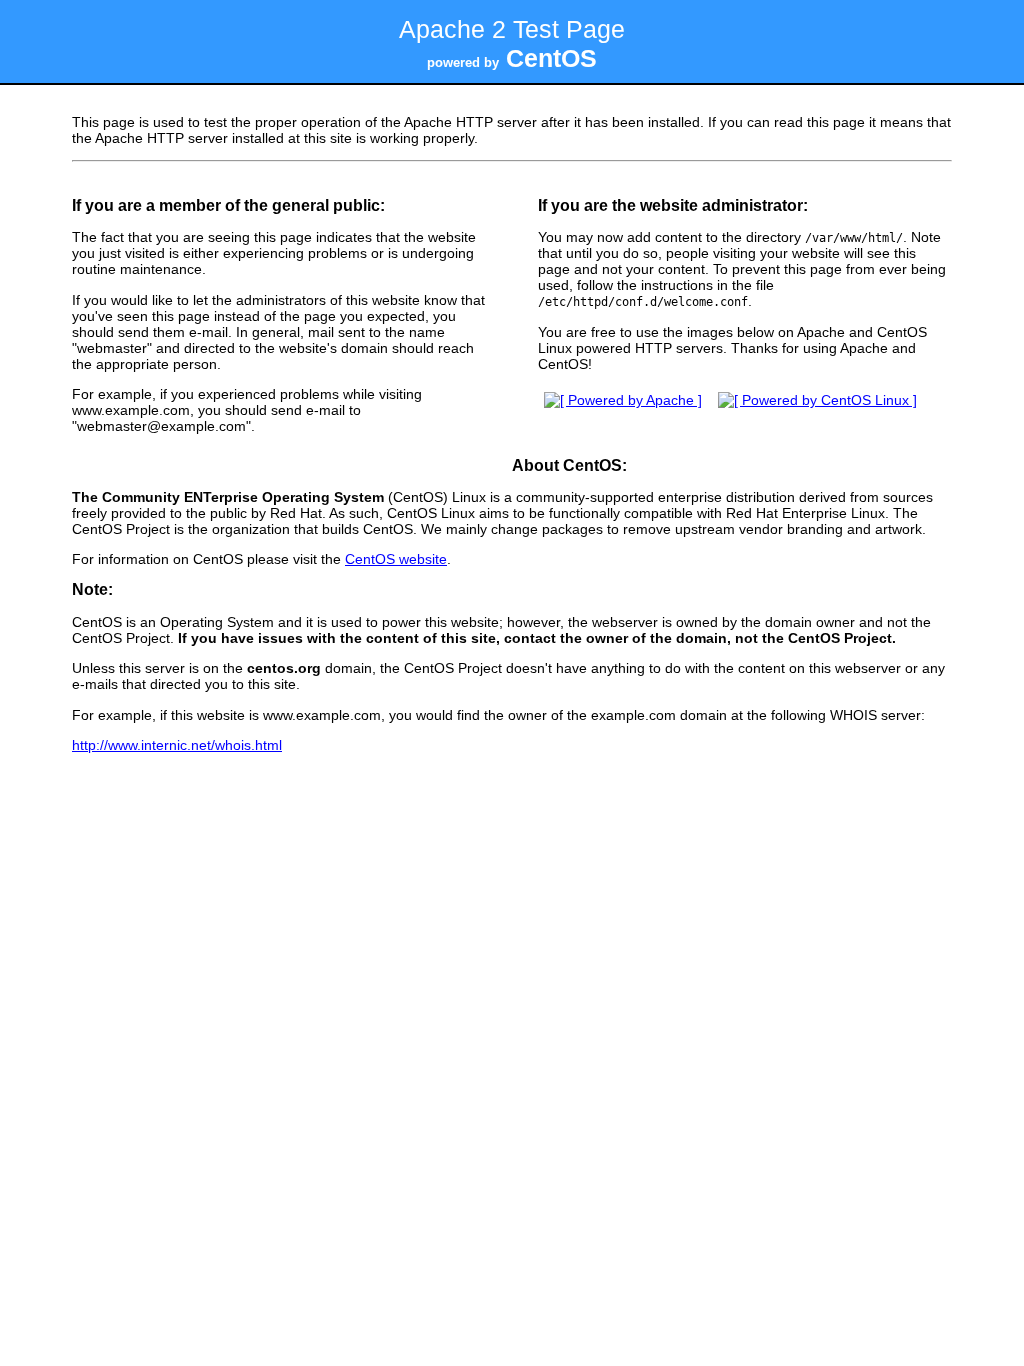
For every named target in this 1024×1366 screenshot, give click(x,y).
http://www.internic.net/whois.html (177, 745)
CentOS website (396, 559)
